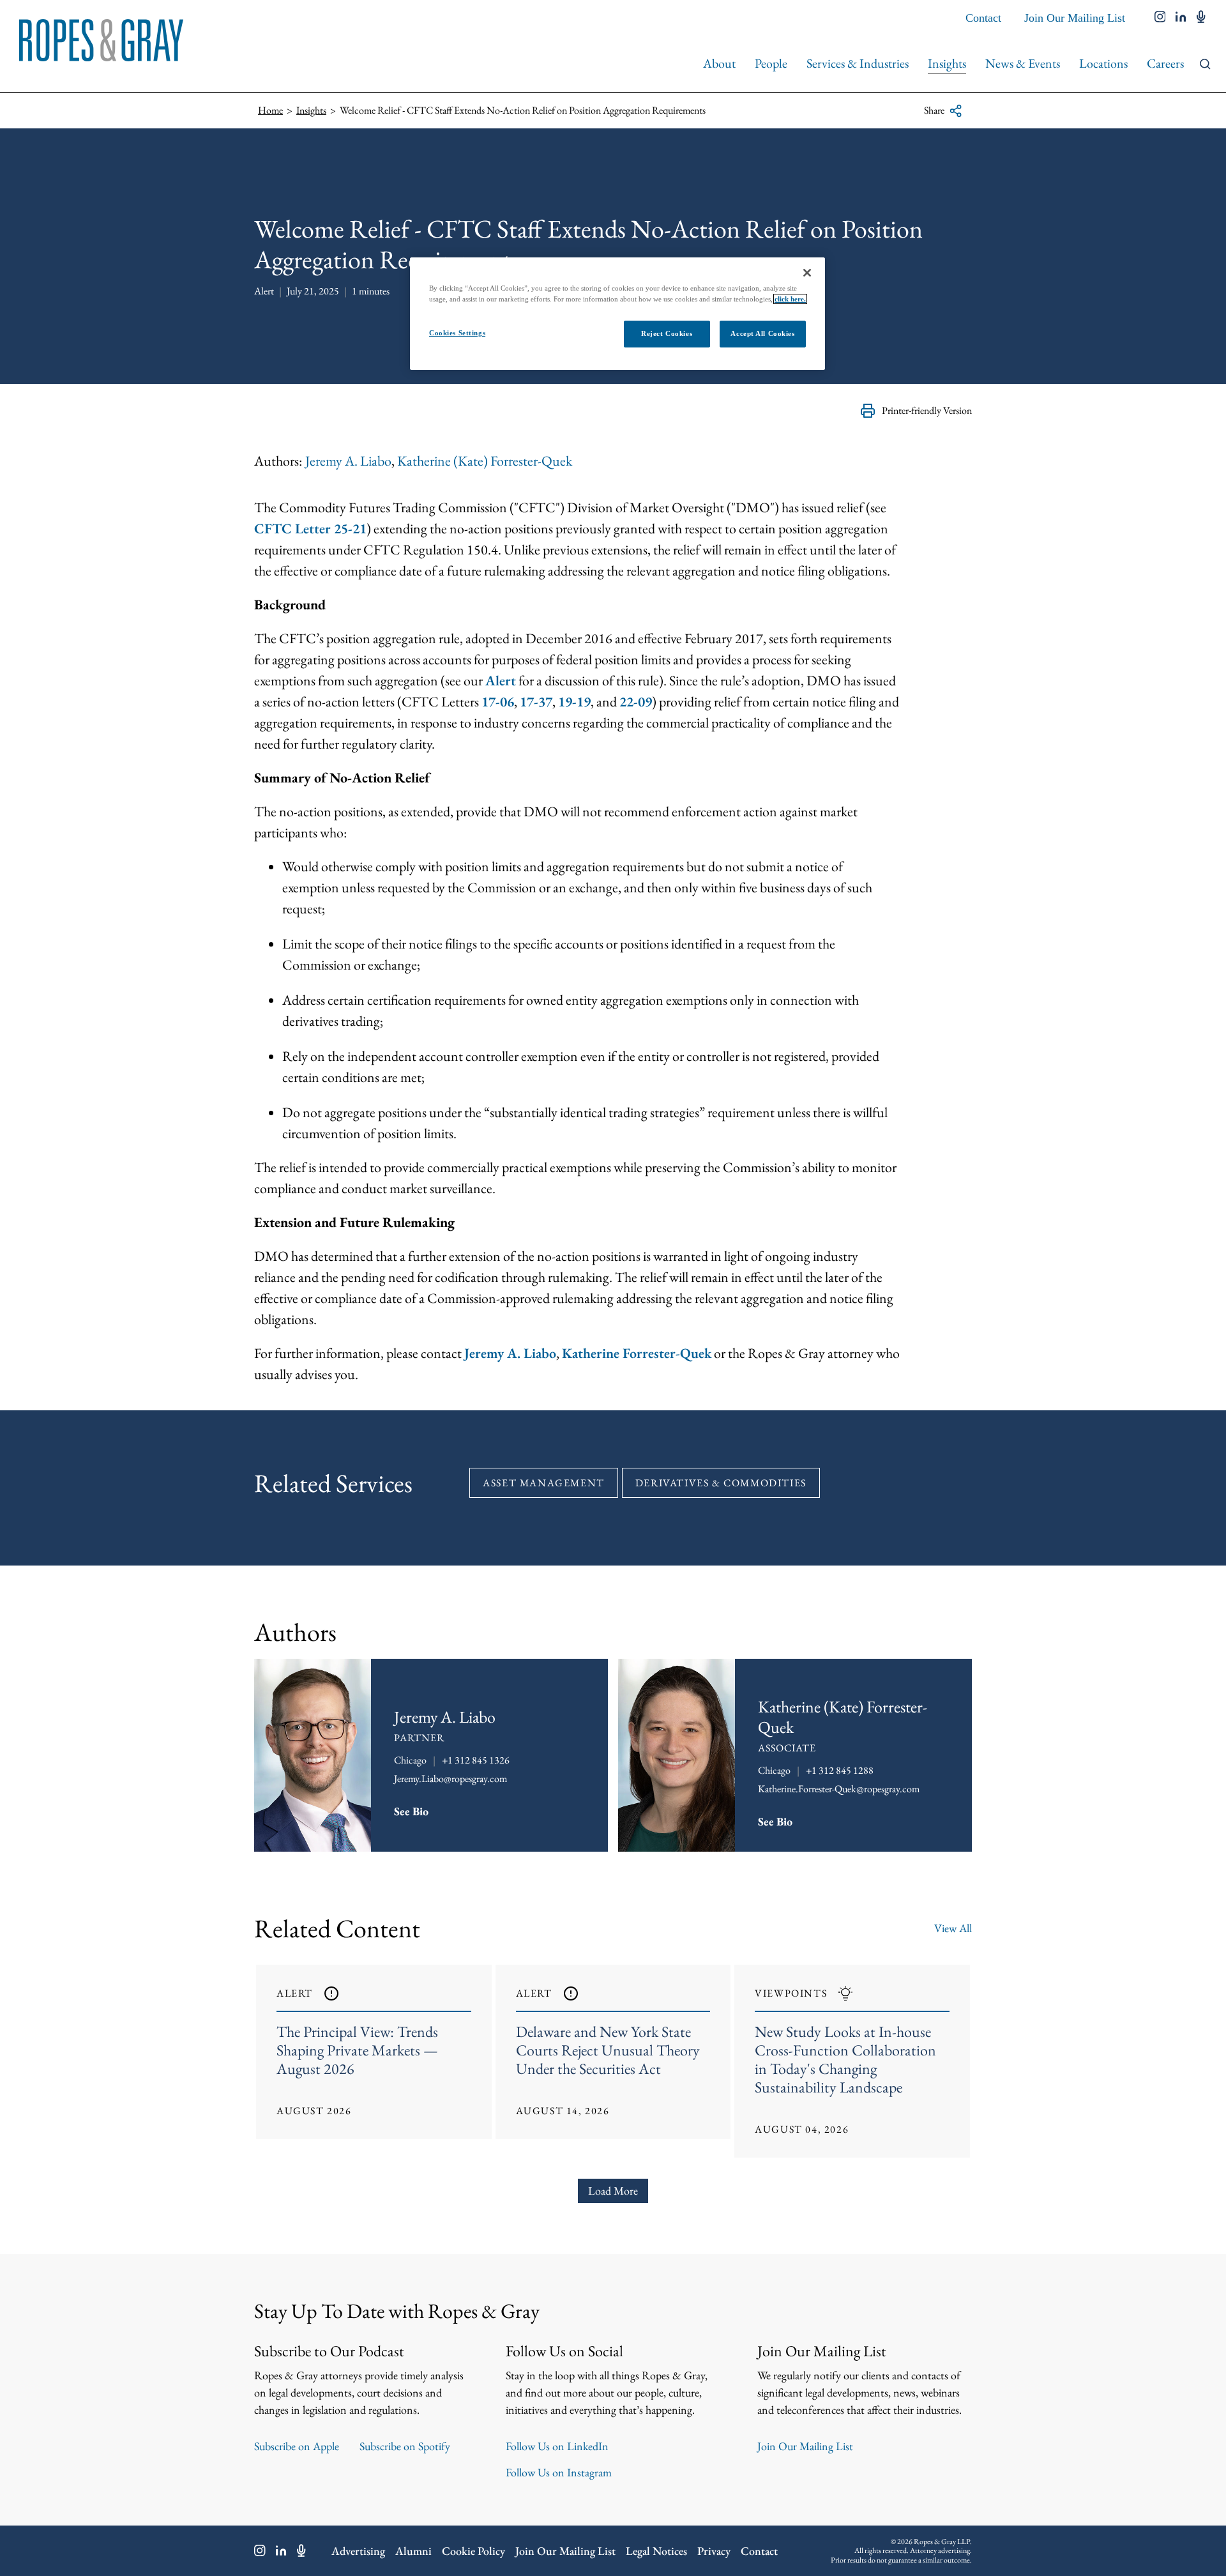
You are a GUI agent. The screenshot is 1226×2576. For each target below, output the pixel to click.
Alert (501, 681)
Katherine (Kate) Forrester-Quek (485, 461)
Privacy (714, 2551)
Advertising (358, 2551)
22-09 (636, 702)
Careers (1165, 63)
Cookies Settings (457, 333)
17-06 (498, 702)
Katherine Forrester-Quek (637, 1353)
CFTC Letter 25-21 (310, 529)
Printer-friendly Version (927, 410)
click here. (790, 299)
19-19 (574, 702)
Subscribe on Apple (297, 2446)
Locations (1103, 63)
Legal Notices (656, 2551)
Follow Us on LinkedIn (557, 2446)
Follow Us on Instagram (559, 2472)
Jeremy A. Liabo (348, 461)
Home (270, 110)
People (771, 63)
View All (953, 1928)
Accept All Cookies (762, 333)
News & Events (1023, 63)
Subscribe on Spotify (405, 2446)
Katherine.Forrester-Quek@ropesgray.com (839, 1789)
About (719, 63)
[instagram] (1160, 18)
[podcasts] (1201, 18)
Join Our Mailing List (1075, 18)
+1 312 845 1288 (840, 1770)
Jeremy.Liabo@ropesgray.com (450, 1779)
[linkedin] (1181, 18)
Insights (947, 63)
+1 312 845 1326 (476, 1760)
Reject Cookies (667, 333)
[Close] (807, 273)
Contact (983, 18)
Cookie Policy (473, 2551)
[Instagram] (260, 2550)
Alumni (413, 2551)
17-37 (536, 702)
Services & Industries (858, 63)
